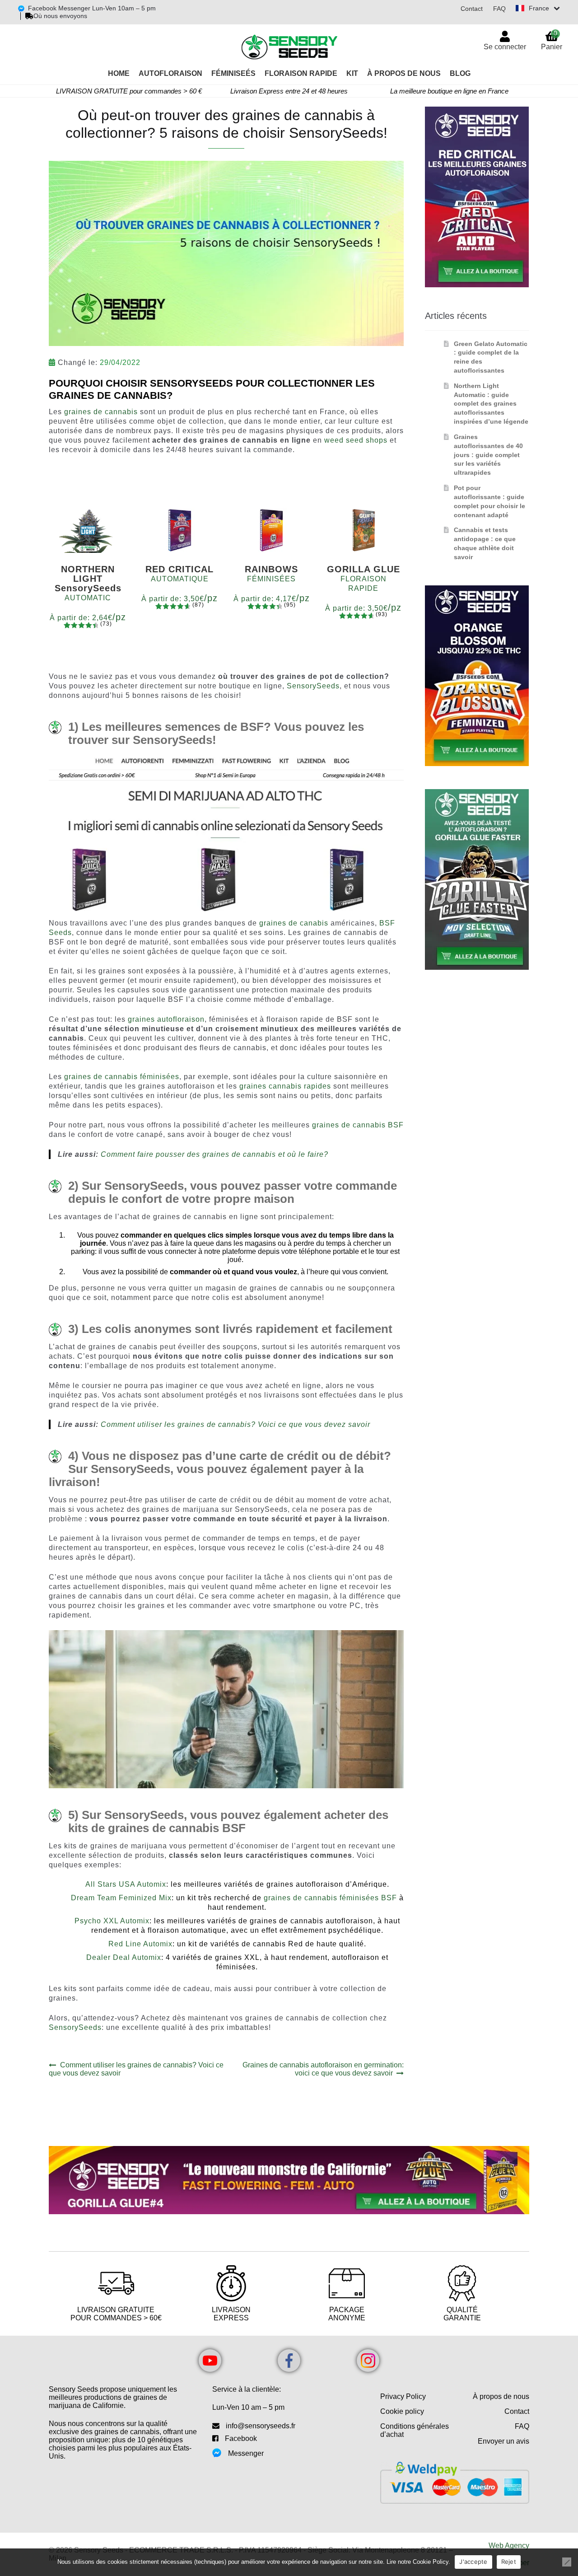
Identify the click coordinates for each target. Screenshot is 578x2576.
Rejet (509, 2562)
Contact (472, 9)
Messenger (246, 2453)
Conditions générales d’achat (415, 2430)
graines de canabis (294, 923)
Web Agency (509, 2546)
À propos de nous (501, 2396)
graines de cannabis (101, 412)
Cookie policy (402, 2411)
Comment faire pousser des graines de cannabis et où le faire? (214, 1154)
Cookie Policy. (431, 2562)
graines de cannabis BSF (358, 1125)
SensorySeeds (313, 686)
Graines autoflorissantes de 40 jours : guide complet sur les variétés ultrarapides (488, 455)
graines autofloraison (166, 1019)
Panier (552, 40)
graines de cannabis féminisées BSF (330, 1898)
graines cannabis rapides (285, 1086)
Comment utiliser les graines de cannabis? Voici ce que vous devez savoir (235, 1424)
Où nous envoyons (60, 16)
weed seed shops (356, 440)
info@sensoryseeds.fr (261, 2426)
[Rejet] (567, 2562)
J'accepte (473, 2562)
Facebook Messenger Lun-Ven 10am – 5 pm (92, 8)
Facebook (241, 2438)
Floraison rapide (301, 73)
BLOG (460, 73)
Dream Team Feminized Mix (121, 1898)
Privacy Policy (403, 2396)
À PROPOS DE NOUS (404, 73)
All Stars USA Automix (126, 1884)
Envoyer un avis (503, 2441)
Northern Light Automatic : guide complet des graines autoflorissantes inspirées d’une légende (491, 404)
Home (119, 73)
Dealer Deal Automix (124, 1957)
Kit (352, 73)
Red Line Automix (140, 1944)
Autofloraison (170, 73)
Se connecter (505, 47)
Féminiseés (233, 73)
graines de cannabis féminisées (122, 1077)
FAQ (499, 9)
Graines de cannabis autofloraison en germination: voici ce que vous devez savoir (323, 2069)
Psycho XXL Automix (112, 1921)
